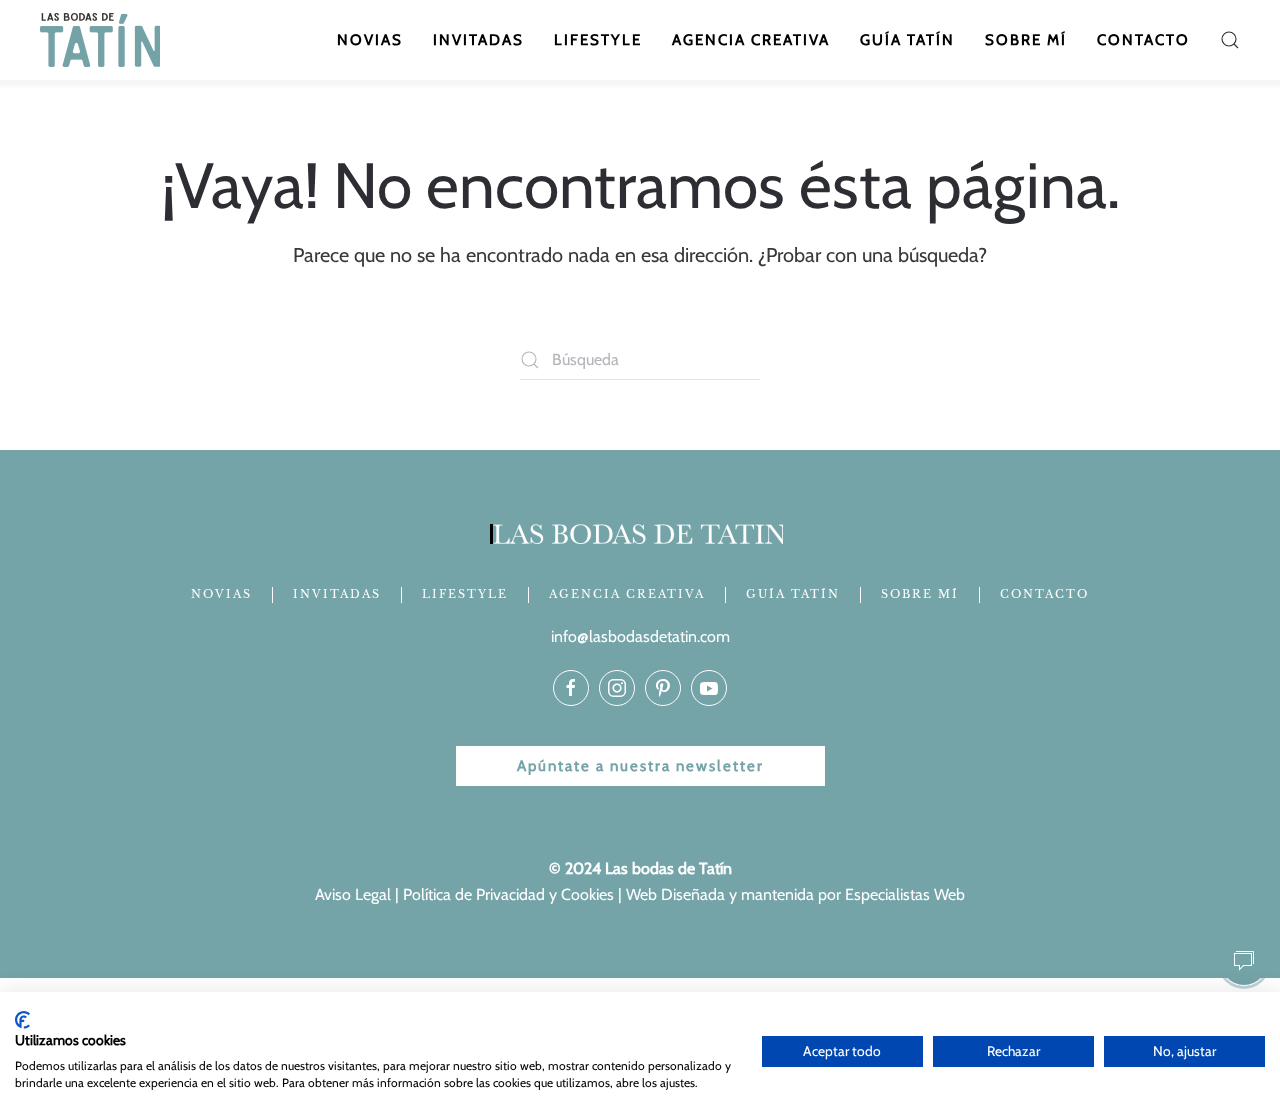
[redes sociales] (571, 688)
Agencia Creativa (751, 40)
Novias (370, 40)
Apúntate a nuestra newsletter (640, 766)
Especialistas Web (905, 894)
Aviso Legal (353, 894)
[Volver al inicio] (102, 40)
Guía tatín (907, 40)
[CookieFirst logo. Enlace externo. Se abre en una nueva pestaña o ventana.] (22, 1020)
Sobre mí (1026, 40)
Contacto (1143, 40)
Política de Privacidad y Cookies (508, 894)
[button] (1230, 40)
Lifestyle (598, 40)
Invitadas (478, 40)
